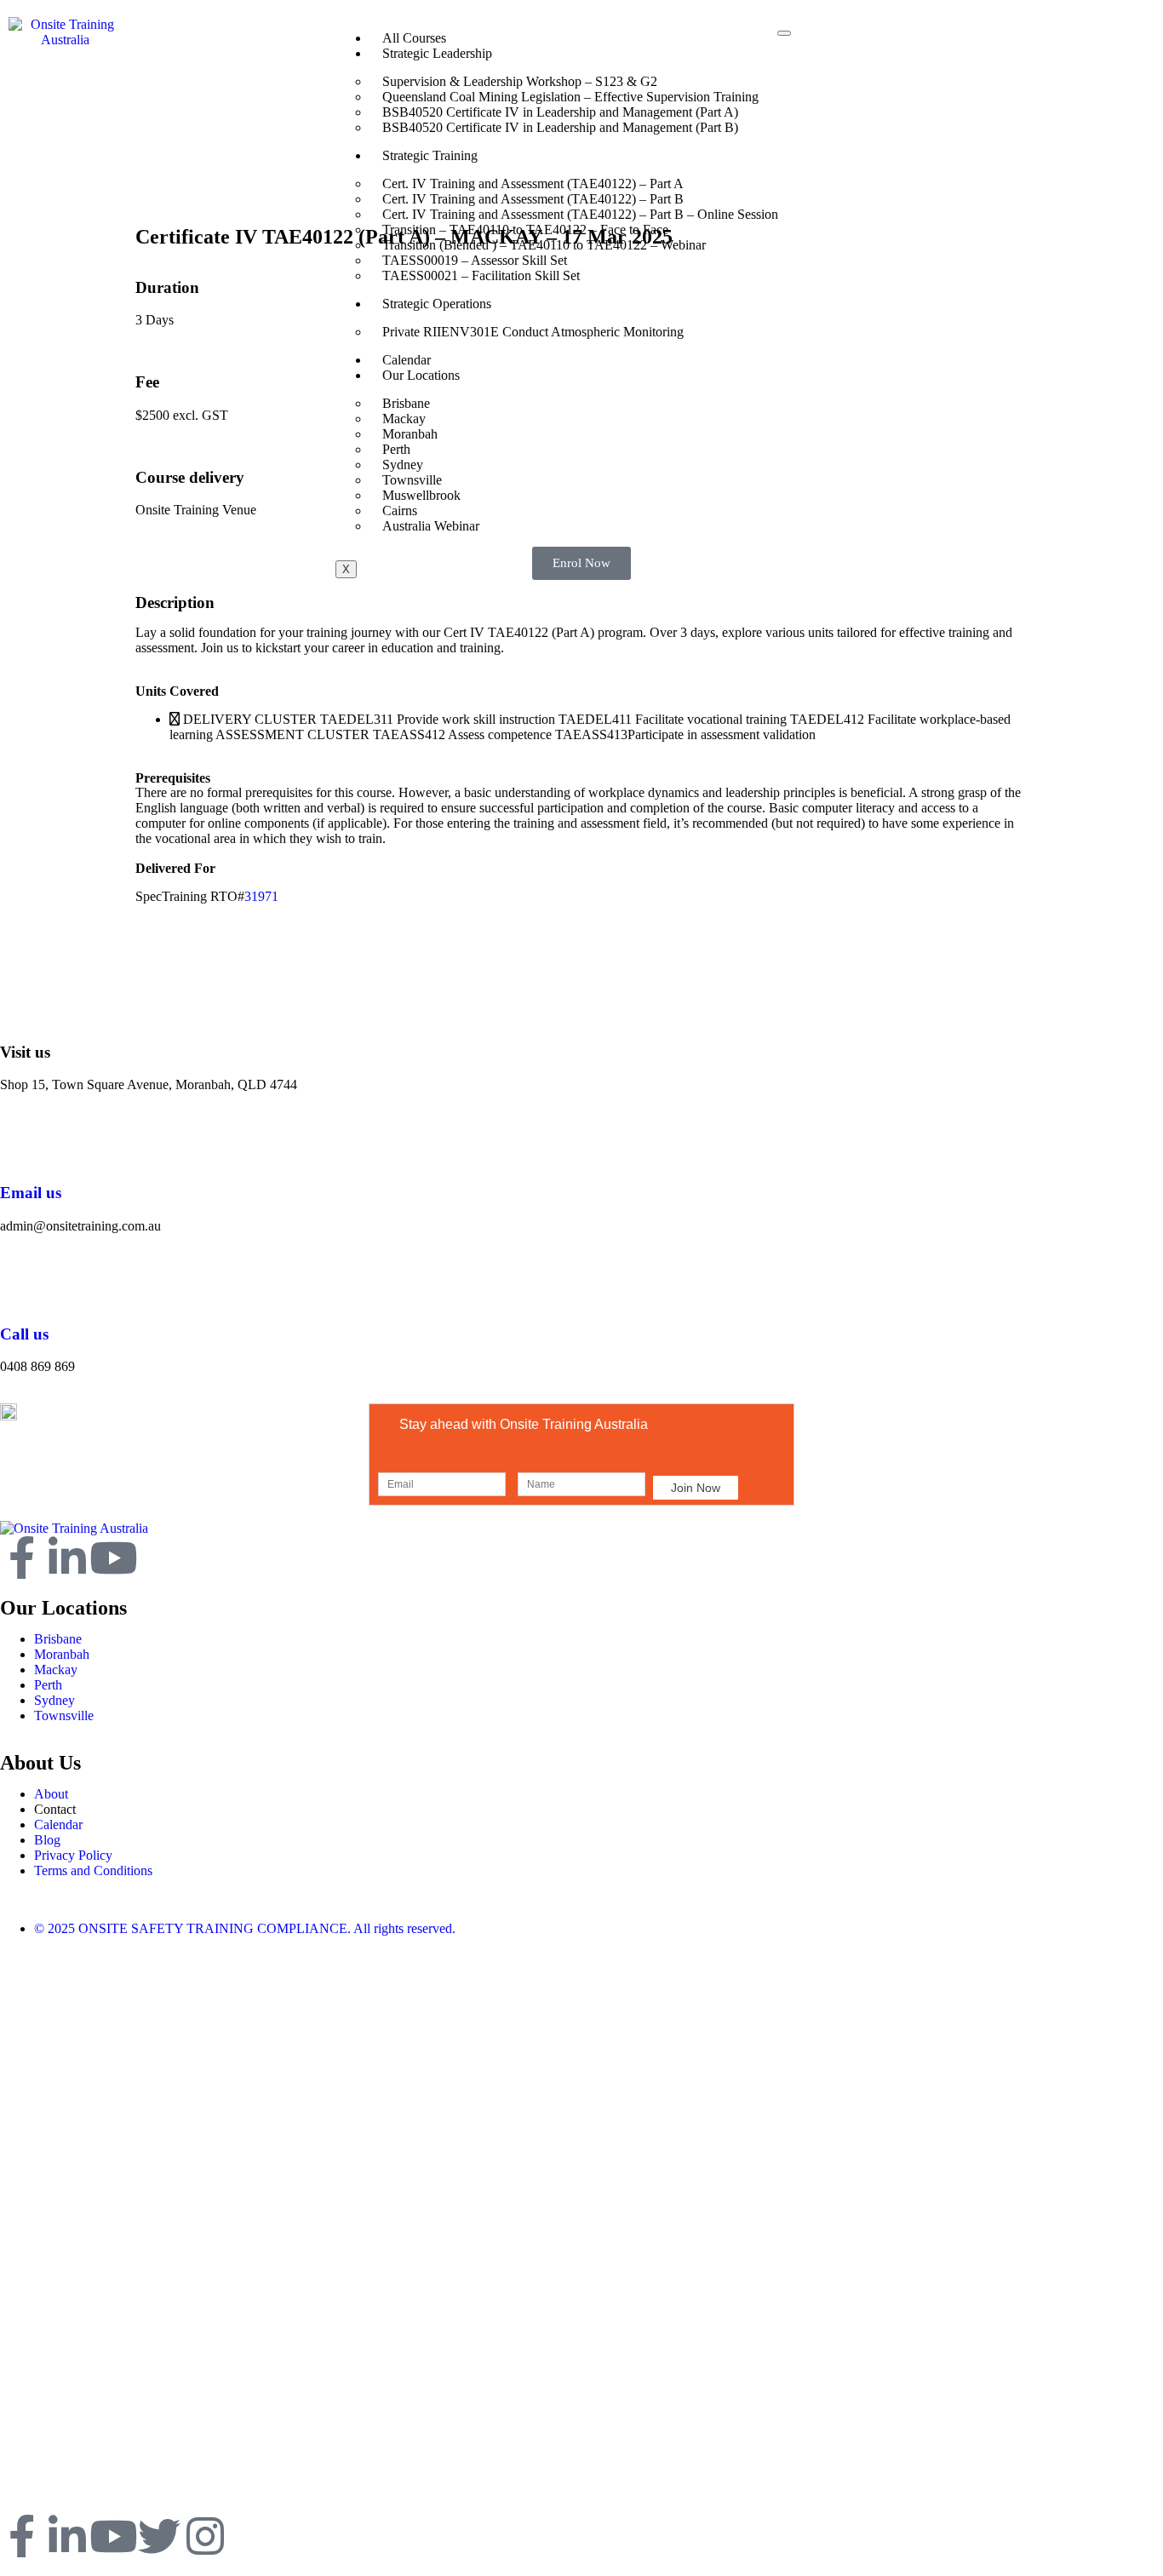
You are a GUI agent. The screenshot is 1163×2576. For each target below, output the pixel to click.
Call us (24, 1334)
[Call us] (21, 1284)
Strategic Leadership (437, 53)
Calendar (407, 360)
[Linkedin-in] (67, 1558)
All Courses (414, 38)
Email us (31, 1193)
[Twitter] (159, 2536)
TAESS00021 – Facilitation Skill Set (481, 275)
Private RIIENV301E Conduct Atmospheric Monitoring (533, 332)
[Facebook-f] (21, 1558)
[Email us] (21, 1143)
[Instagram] (205, 2536)
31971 (261, 896)
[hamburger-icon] (784, 33)
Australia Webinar (431, 526)
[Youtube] (113, 1558)
